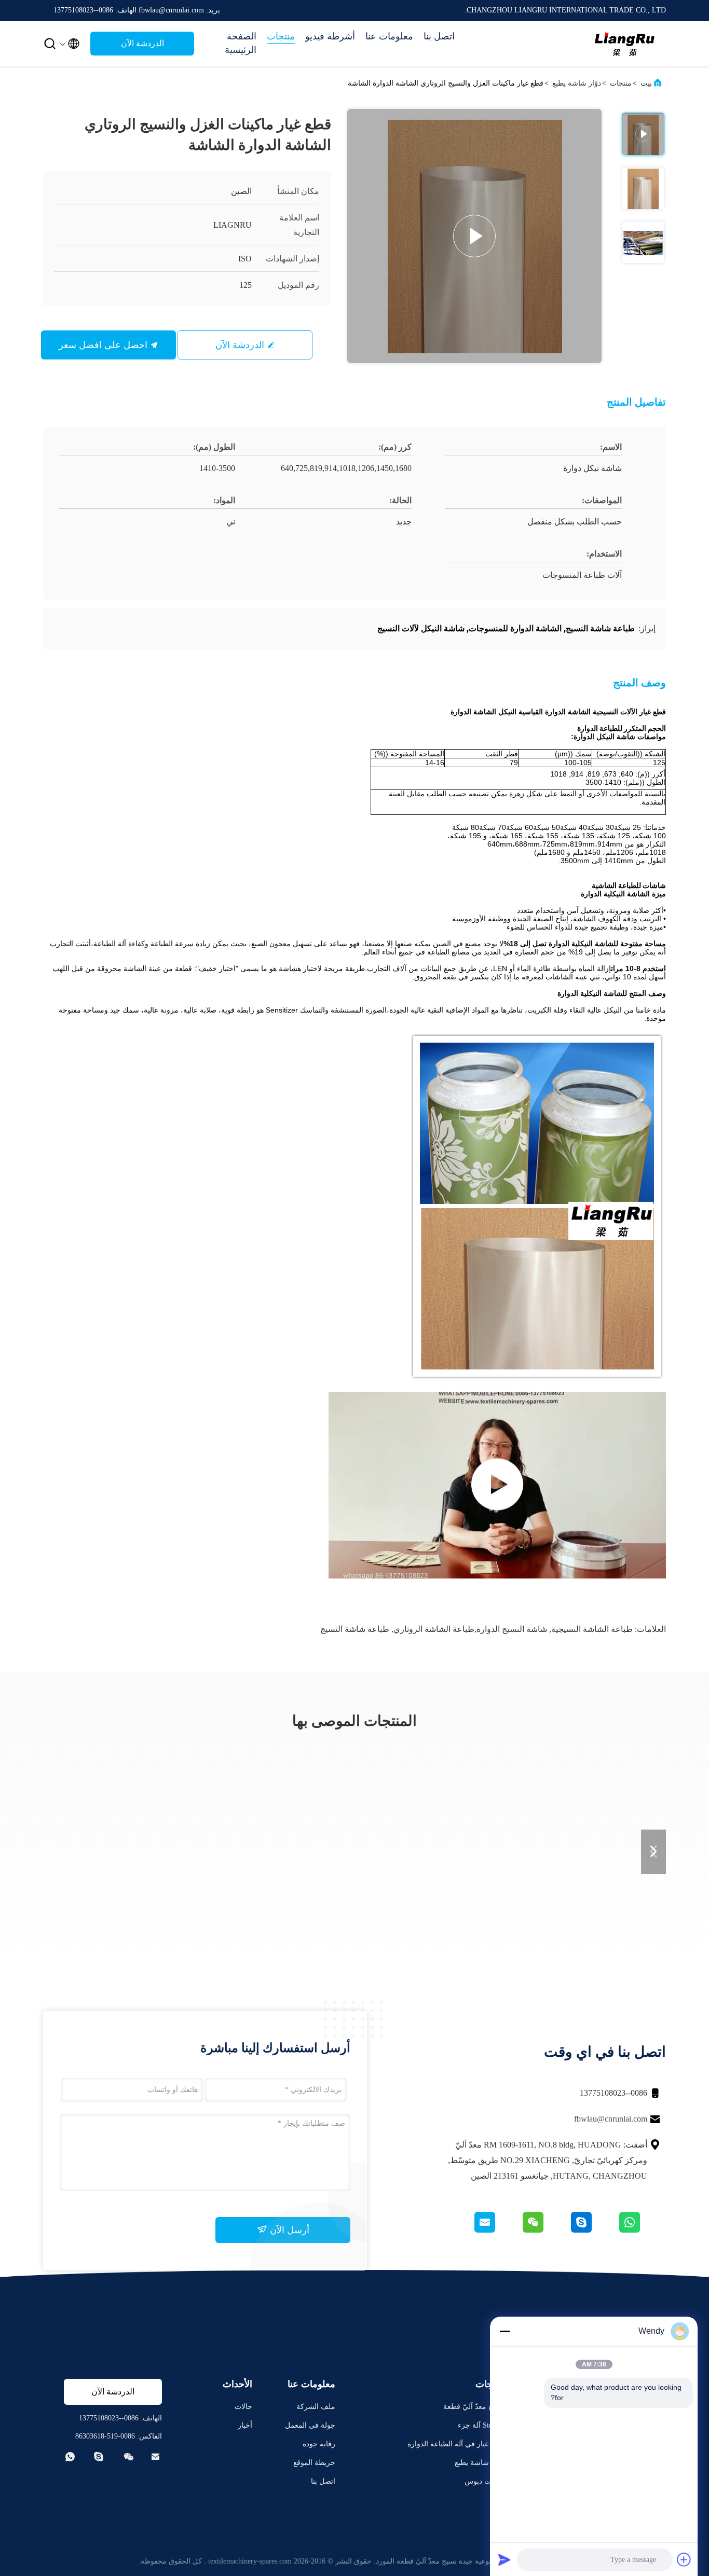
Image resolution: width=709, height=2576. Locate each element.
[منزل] (624, 44)
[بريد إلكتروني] (498, 2230)
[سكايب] (594, 2230)
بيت (646, 83)
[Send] (505, 2559)
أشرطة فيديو (330, 36)
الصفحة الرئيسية (241, 43)
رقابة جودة (319, 2444)
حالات (243, 2407)
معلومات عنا (389, 36)
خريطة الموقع (314, 2463)
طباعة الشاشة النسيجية (592, 1629)
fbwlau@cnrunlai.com (611, 2119)
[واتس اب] (642, 2230)
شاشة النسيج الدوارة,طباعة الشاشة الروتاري (470, 1629)
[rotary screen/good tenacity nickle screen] (497, 1485)
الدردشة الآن (142, 43)
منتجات (281, 36)
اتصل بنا (439, 36)
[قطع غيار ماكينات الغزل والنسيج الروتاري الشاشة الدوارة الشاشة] (474, 236)
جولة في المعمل (310, 2425)
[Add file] (684, 2559)
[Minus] (505, 2331)
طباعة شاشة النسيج (355, 1629)
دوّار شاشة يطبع (577, 83)
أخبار (245, 2425)
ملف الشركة (316, 2407)
